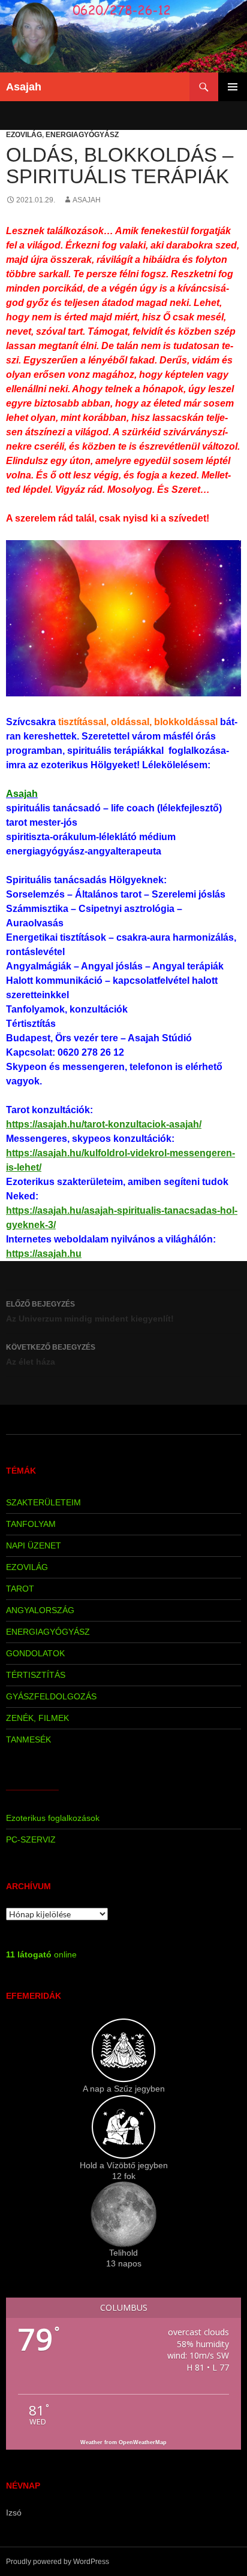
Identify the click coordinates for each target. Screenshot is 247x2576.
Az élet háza (51, 1355)
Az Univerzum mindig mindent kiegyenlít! (90, 1312)
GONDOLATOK (35, 1653)
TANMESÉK (28, 1739)
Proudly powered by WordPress (58, 2562)
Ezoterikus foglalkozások (53, 1818)
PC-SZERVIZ (31, 1839)
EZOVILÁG (24, 135)
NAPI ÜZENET (34, 1545)
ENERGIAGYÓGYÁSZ (82, 135)
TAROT (20, 1589)
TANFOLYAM (31, 1524)
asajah (87, 200)
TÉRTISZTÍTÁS (36, 1675)
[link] (22, 794)
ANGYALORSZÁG (40, 1610)
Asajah (24, 87)
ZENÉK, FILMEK (37, 1718)
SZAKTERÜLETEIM (43, 1502)
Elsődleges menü (233, 87)
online (41, 1954)
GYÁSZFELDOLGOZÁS (51, 1696)
